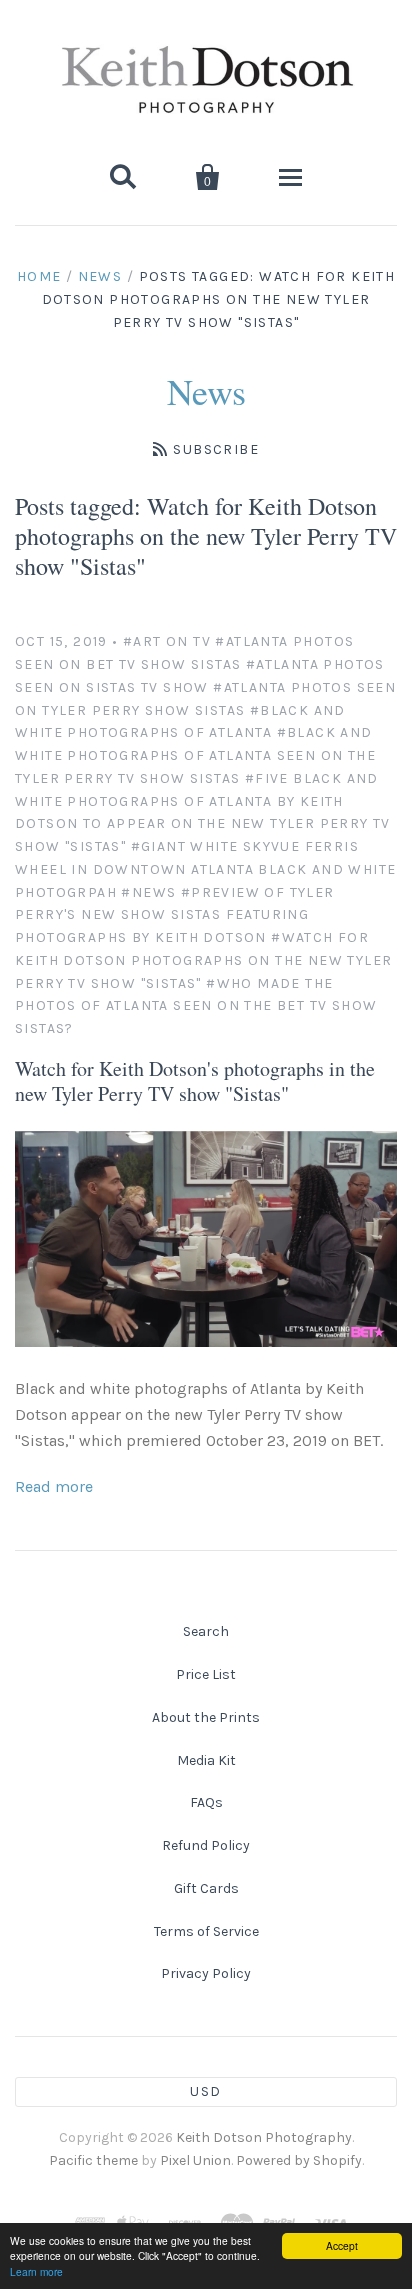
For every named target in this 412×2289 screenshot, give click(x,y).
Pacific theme (93, 2160)
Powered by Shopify (299, 2160)
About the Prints (206, 1717)
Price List (206, 1674)
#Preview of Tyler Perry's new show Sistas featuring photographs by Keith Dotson (175, 915)
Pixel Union (195, 2160)
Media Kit (206, 1760)
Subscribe (216, 449)
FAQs (206, 1802)
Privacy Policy (206, 1973)
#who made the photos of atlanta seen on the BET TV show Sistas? (196, 1006)
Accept (342, 2245)
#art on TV (167, 641)
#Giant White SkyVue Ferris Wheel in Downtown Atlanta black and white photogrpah (205, 869)
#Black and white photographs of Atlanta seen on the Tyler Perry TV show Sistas (195, 755)
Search (206, 1631)
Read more (54, 1486)
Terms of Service (206, 1931)
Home (39, 276)
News (100, 276)
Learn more (36, 2271)
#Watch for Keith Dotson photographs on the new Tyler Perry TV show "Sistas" (203, 960)
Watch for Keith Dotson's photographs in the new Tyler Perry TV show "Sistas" (195, 1081)
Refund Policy (206, 1845)
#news (148, 892)
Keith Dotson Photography (264, 2137)
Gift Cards (206, 1888)
